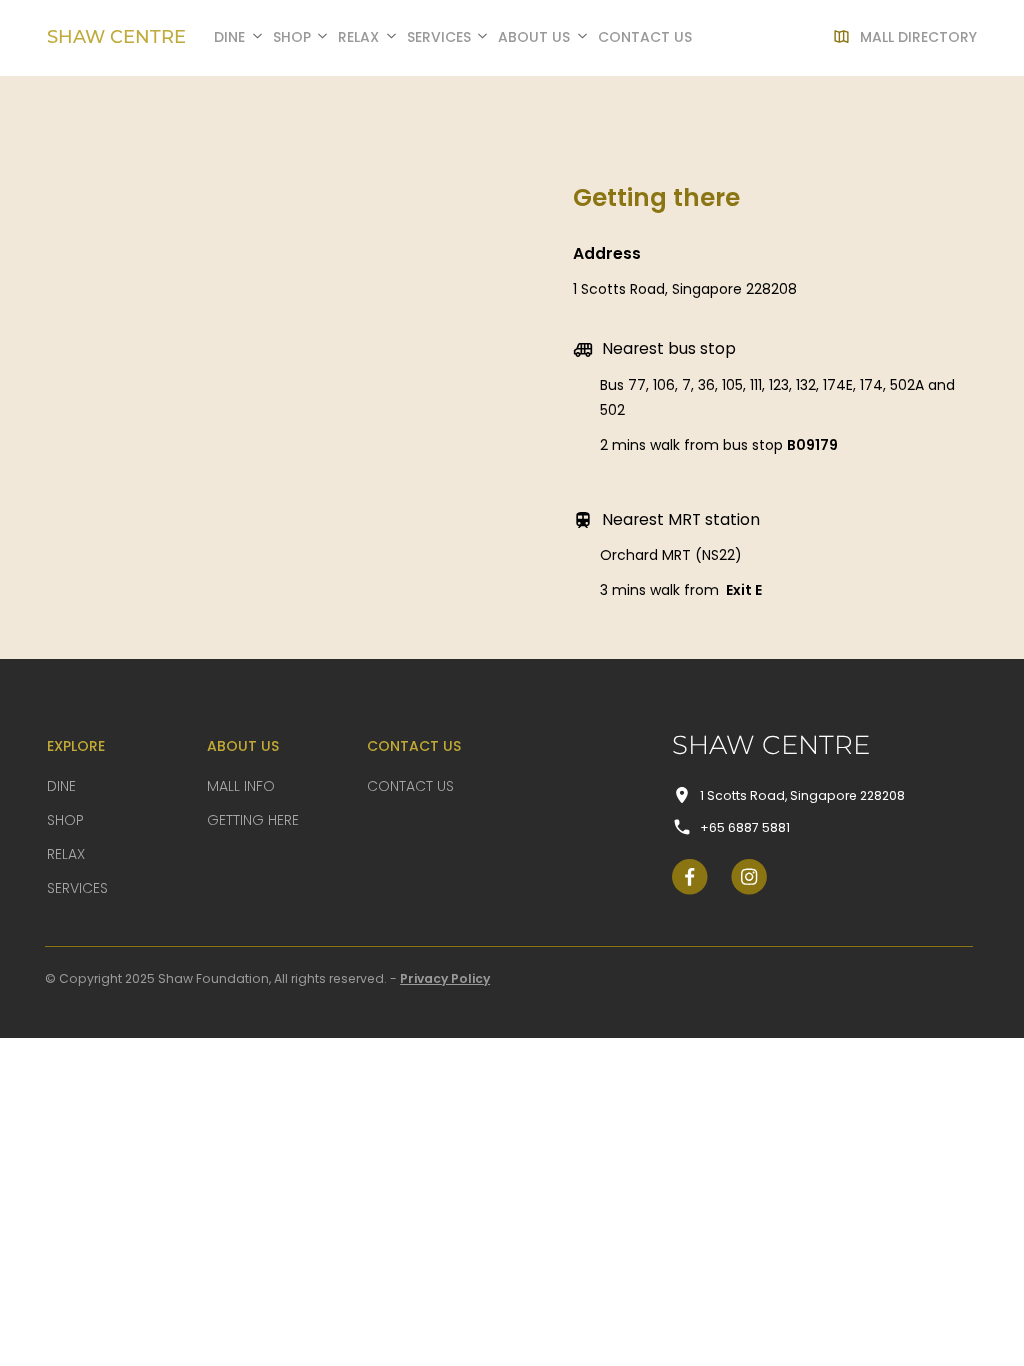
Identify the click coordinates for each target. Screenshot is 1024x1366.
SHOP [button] (292, 37)
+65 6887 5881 (745, 827)
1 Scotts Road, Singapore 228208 (802, 795)
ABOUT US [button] (534, 37)
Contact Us (410, 786)
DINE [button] (229, 37)
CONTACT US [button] (645, 37)
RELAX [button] (358, 37)
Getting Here (253, 820)
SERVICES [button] (439, 37)
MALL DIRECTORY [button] (918, 37)
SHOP (65, 820)
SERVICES (77, 888)
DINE (61, 786)
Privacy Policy (445, 978)
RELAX (66, 854)
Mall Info (241, 786)
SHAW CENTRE (116, 36)
